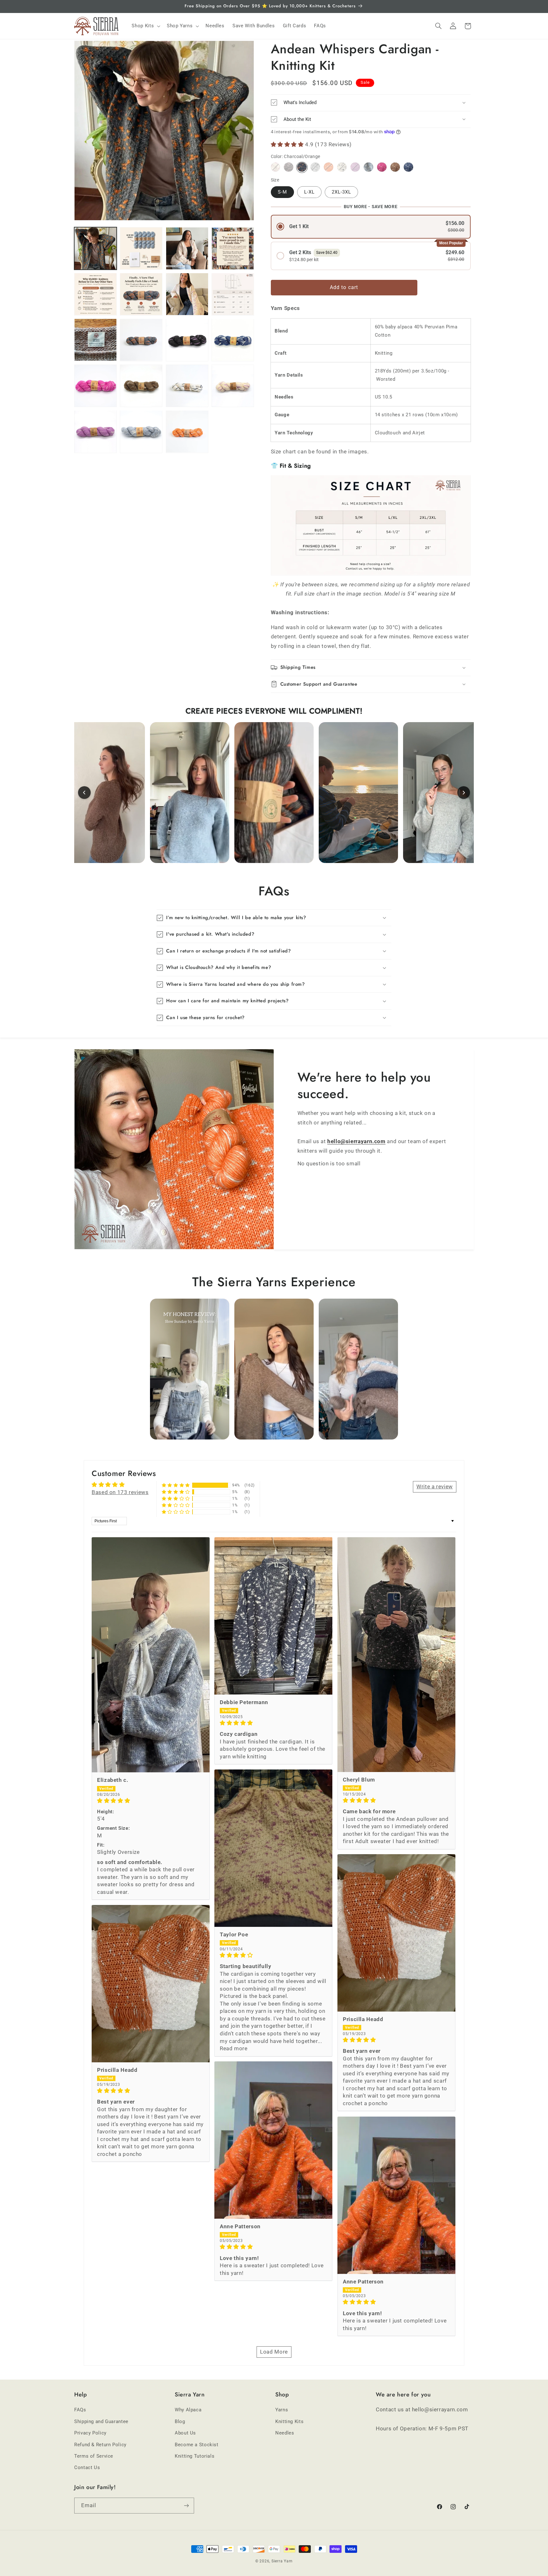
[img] (151, 1801)
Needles (285, 2433)
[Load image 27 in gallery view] (95, 432)
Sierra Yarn (282, 2561)
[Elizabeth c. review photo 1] (151, 1655)
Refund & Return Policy (100, 2445)
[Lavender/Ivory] (355, 167)
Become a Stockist (197, 2445)
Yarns (282, 2410)
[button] (145, 26)
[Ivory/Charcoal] (342, 167)
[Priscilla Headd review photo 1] (396, 1933)
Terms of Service (94, 2456)
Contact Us (87, 2467)
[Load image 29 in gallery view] (187, 432)
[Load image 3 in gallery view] (141, 248)
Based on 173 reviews (120, 1492)
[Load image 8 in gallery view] (187, 294)
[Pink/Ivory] (382, 167)
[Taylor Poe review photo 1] (273, 1848)
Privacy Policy (90, 2433)
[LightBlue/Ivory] (368, 167)
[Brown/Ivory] (395, 167)
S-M (282, 192)
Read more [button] (234, 2048)
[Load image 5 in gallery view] (233, 248)
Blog (180, 2421)
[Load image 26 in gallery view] (233, 386)
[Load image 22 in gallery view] (233, 340)
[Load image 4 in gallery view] (187, 248)
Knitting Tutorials (195, 2456)
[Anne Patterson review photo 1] (273, 2140)
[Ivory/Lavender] (275, 167)
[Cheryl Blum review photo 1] (396, 1655)
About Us (185, 2433)
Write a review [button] (435, 1486)
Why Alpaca (188, 2410)
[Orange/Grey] (328, 167)
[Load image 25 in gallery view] (187, 386)
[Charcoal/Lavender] (288, 167)
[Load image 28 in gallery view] (141, 432)
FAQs (80, 2410)
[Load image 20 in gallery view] (141, 340)
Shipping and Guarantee (101, 2421)
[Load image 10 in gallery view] (95, 340)
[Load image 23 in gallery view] (95, 386)
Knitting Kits (289, 2421)
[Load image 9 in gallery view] (233, 294)
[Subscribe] (186, 2505)
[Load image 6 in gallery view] (95, 294)
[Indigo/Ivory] (408, 167)
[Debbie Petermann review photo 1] (273, 1616)
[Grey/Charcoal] (315, 167)
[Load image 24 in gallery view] (141, 386)
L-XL (309, 192)
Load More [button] (274, 2352)
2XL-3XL (341, 192)
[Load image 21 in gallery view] (187, 340)
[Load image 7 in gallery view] (141, 294)
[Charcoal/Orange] (302, 167)
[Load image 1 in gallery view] (95, 248)
